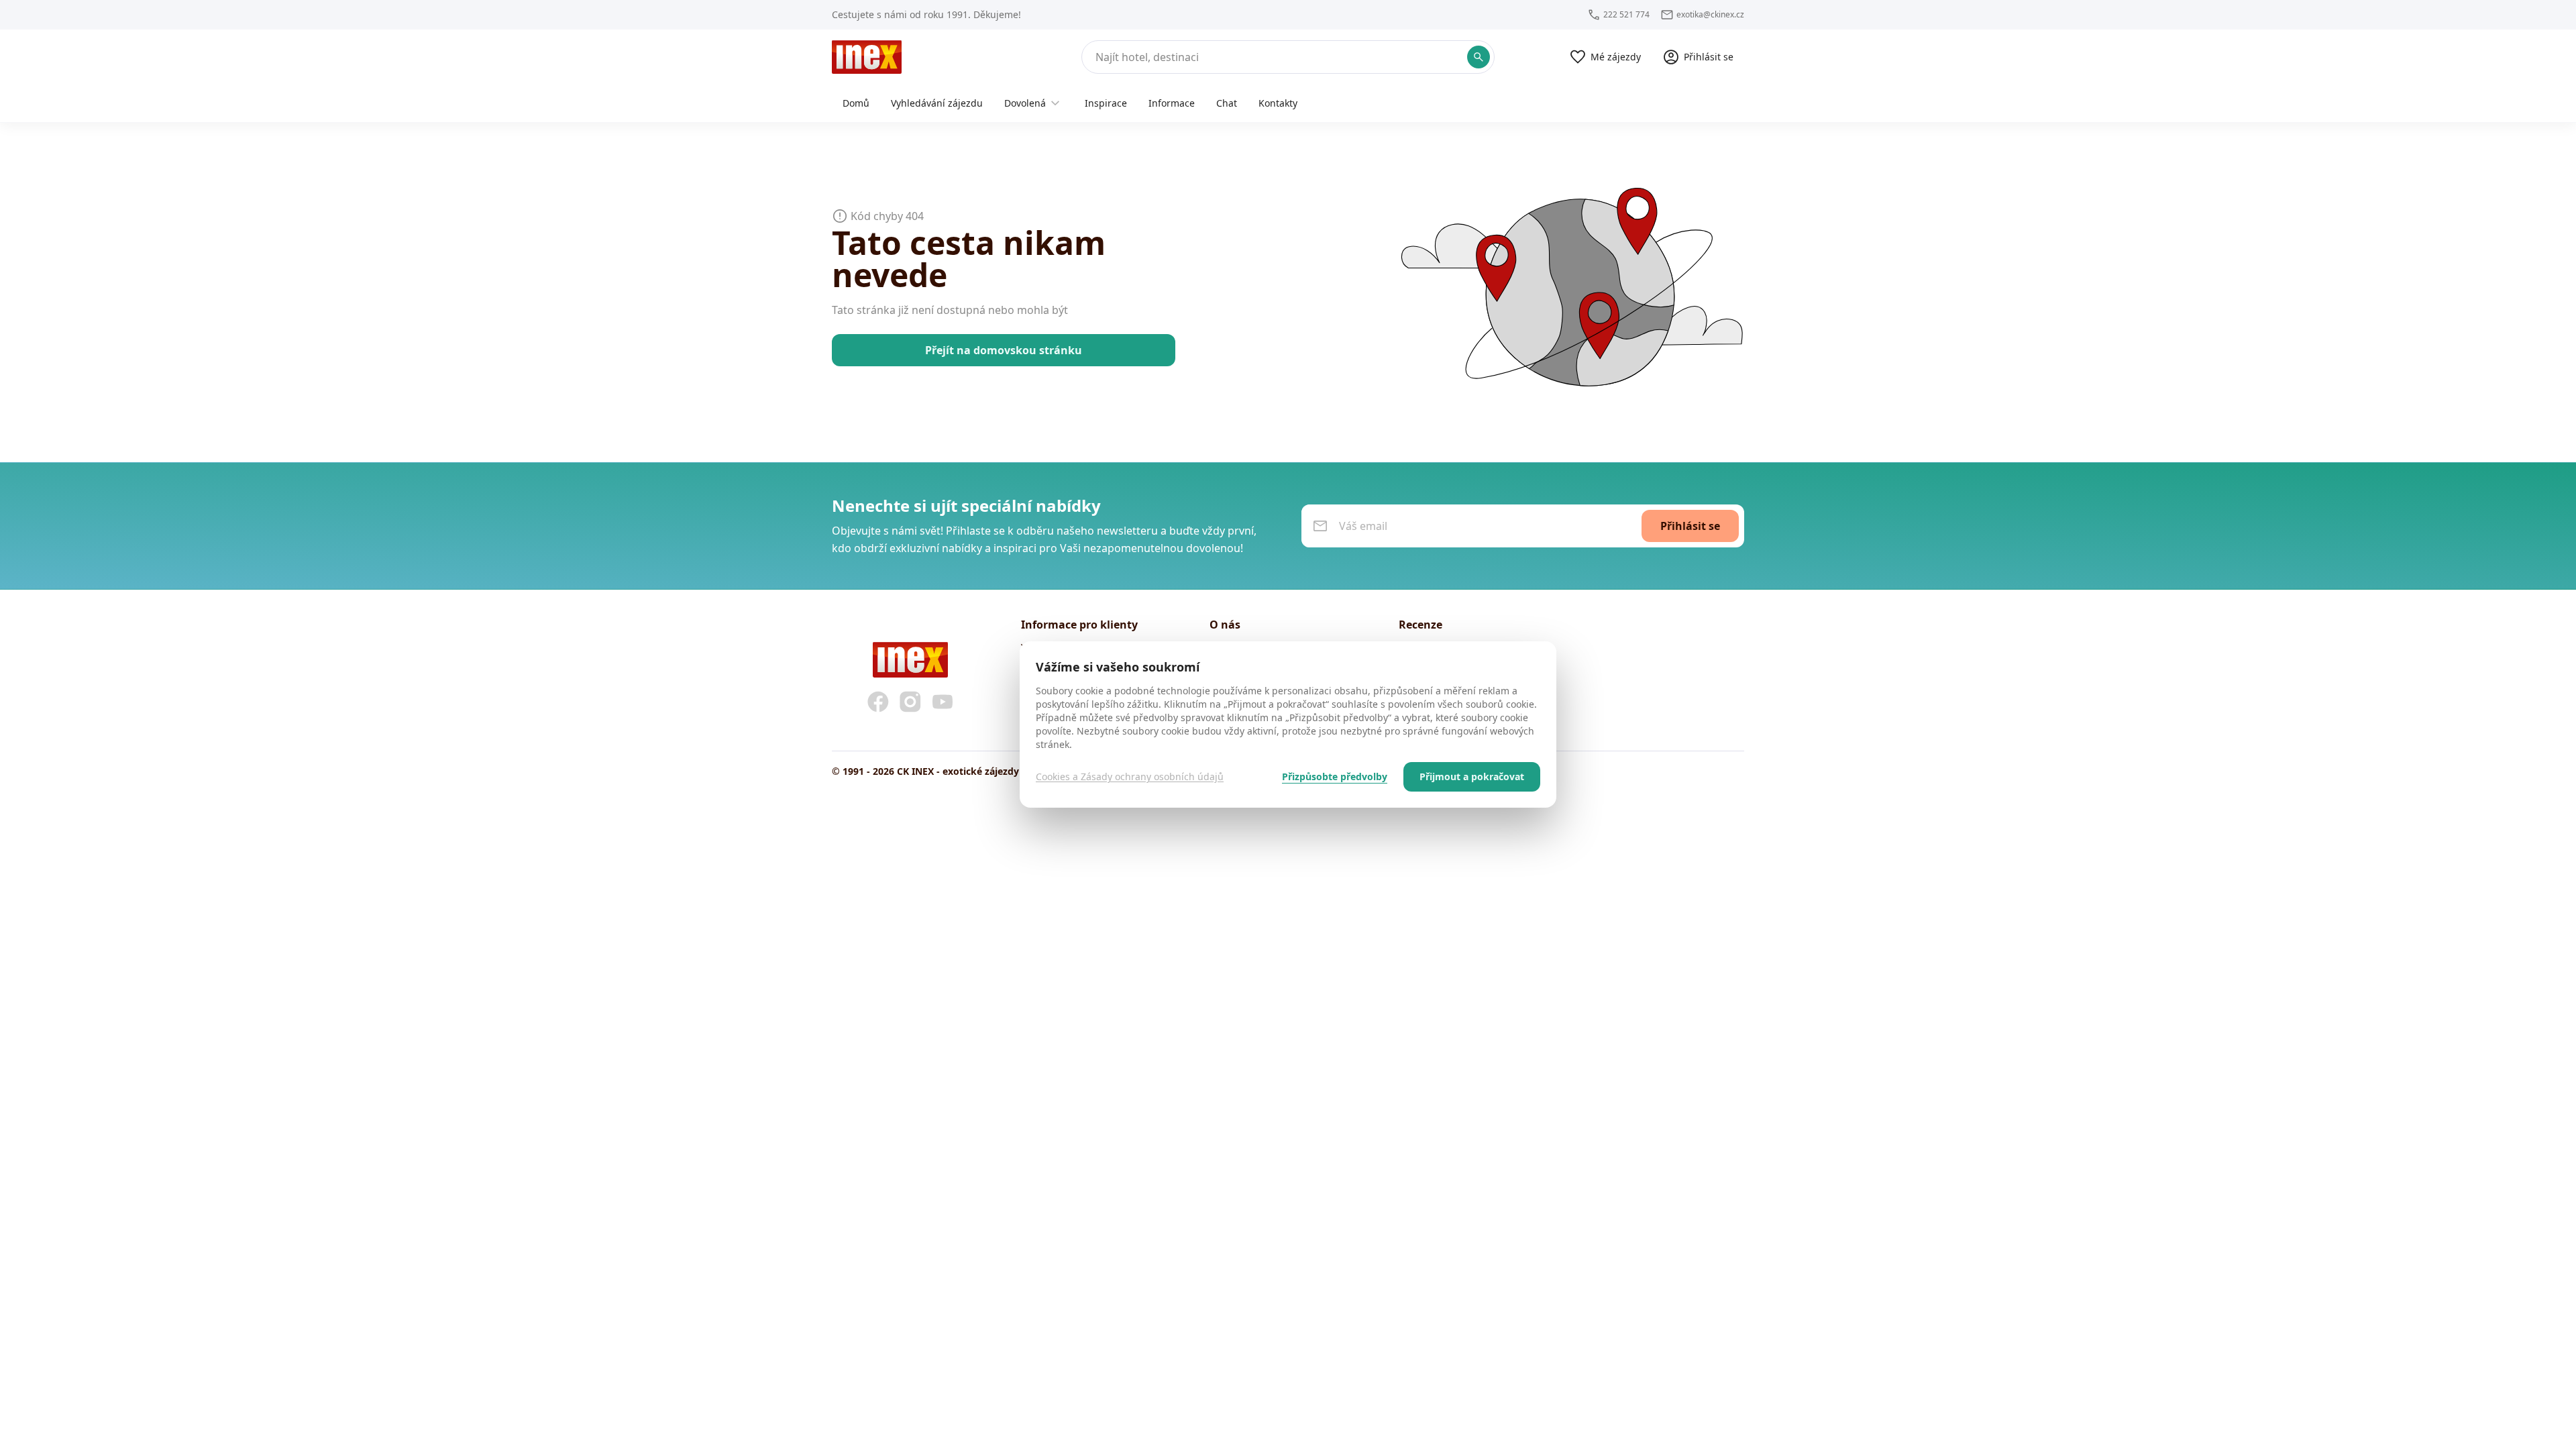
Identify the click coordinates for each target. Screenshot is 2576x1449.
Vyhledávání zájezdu (937, 103)
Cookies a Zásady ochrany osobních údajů (1130, 776)
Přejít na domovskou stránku (1004, 350)
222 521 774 (1626, 15)
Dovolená (1025, 103)
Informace (1172, 103)
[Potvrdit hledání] (1479, 57)
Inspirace (1106, 103)
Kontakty (1278, 103)
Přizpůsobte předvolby (1335, 776)
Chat (1227, 103)
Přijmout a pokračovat (1472, 776)
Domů (856, 103)
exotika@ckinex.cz (1710, 15)
